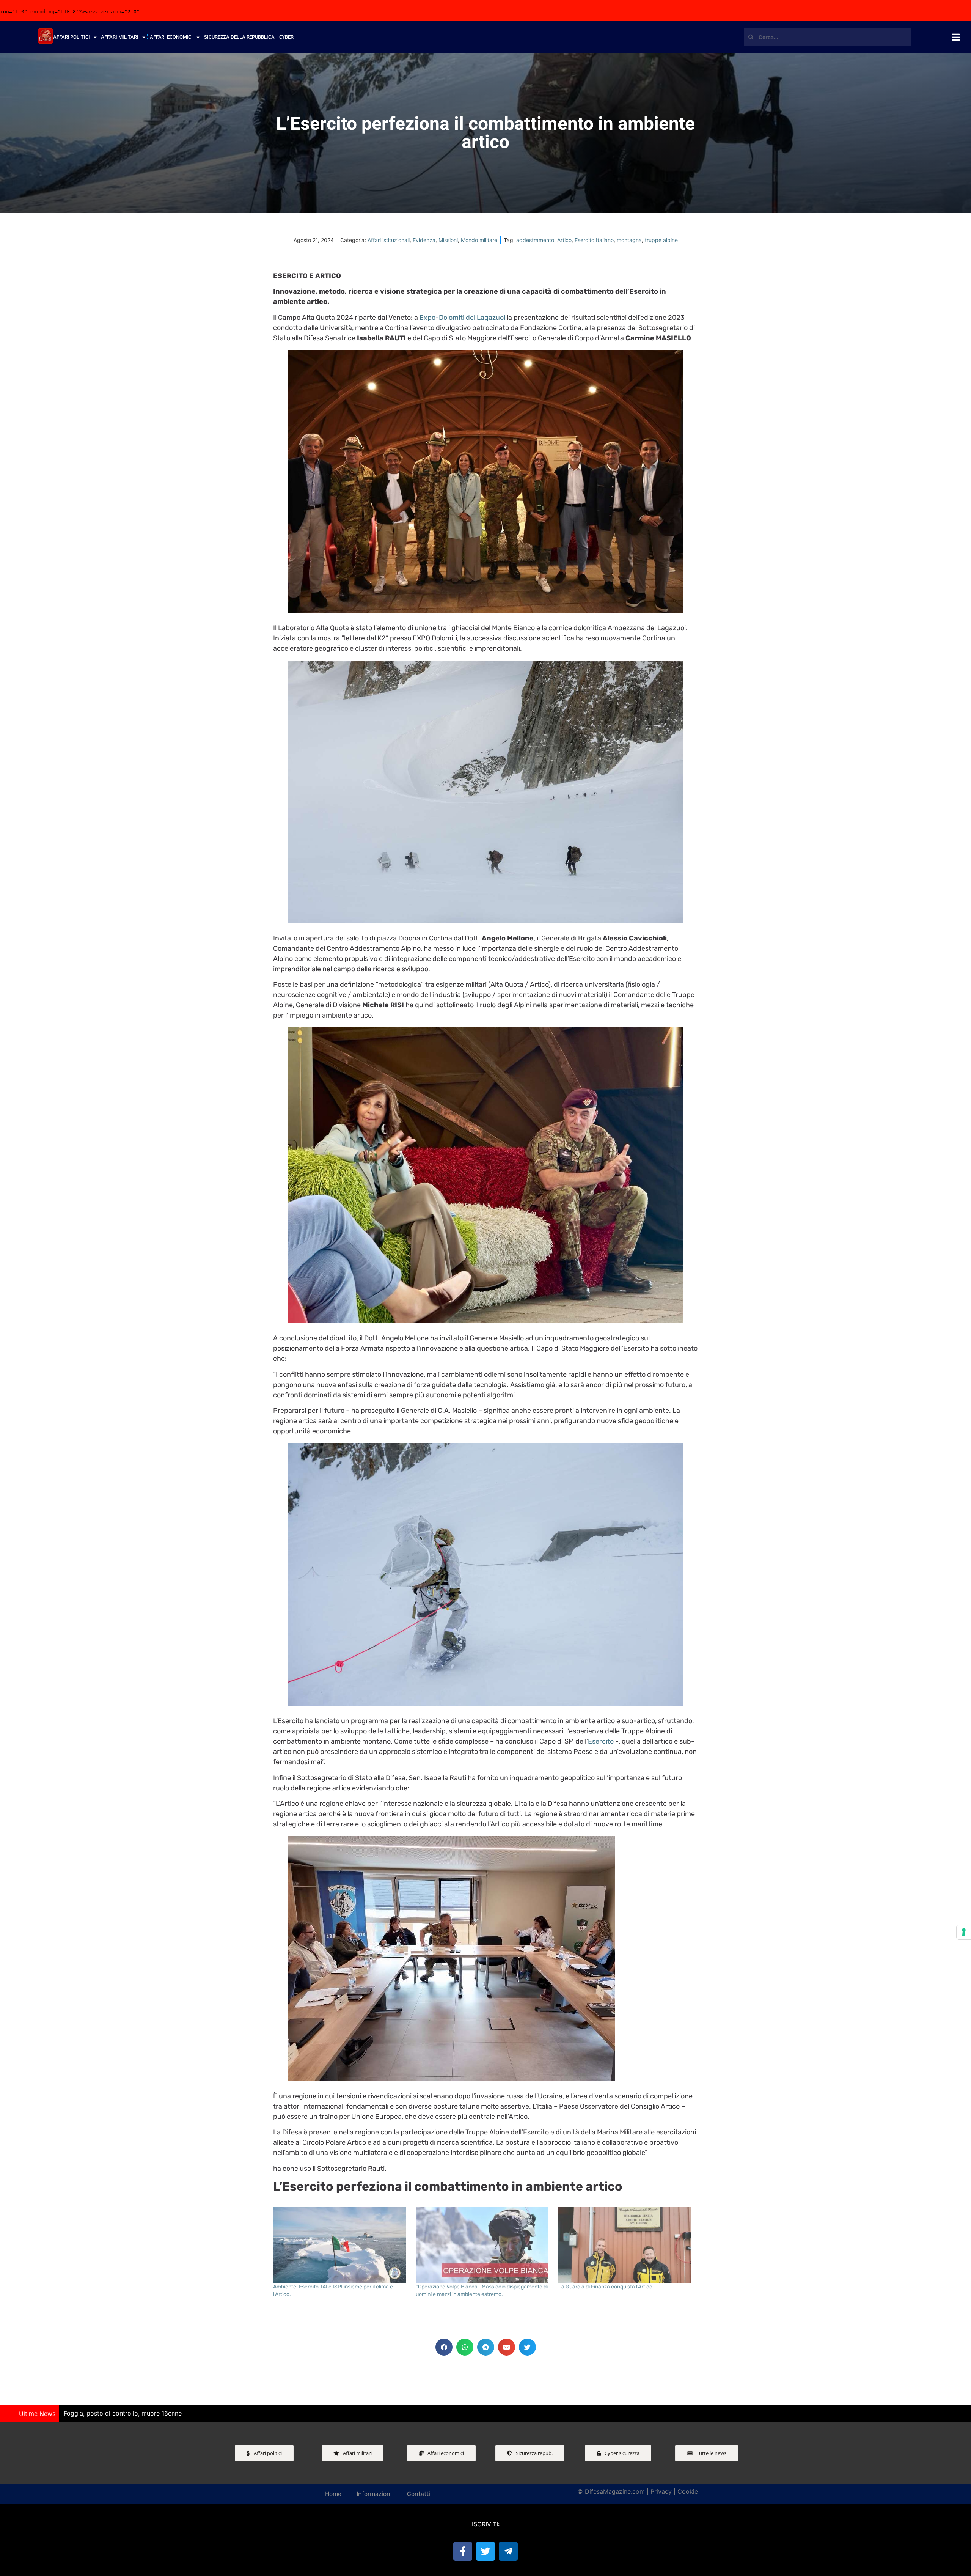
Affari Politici (71, 37)
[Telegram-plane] (508, 2551)
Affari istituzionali (389, 240)
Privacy (661, 2491)
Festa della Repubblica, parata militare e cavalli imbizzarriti (148, 2413)
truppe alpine (661, 240)
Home (333, 2494)
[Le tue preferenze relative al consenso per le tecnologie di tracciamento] (964, 1932)
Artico (564, 240)
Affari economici (171, 37)
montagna (629, 240)
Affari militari (120, 37)
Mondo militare (479, 240)
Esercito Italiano (594, 240)
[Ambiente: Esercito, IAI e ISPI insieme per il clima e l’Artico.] (341, 2245)
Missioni (448, 240)
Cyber (287, 37)
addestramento (535, 240)
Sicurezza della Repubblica (239, 37)
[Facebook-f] (463, 2551)
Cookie (688, 2491)
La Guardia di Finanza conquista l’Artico (605, 2287)
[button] (444, 2347)
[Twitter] (485, 2551)
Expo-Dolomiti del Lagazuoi (462, 318)
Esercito (601, 1741)
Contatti (419, 2494)
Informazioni (374, 2494)
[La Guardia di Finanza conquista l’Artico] (626, 2245)
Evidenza (424, 240)
